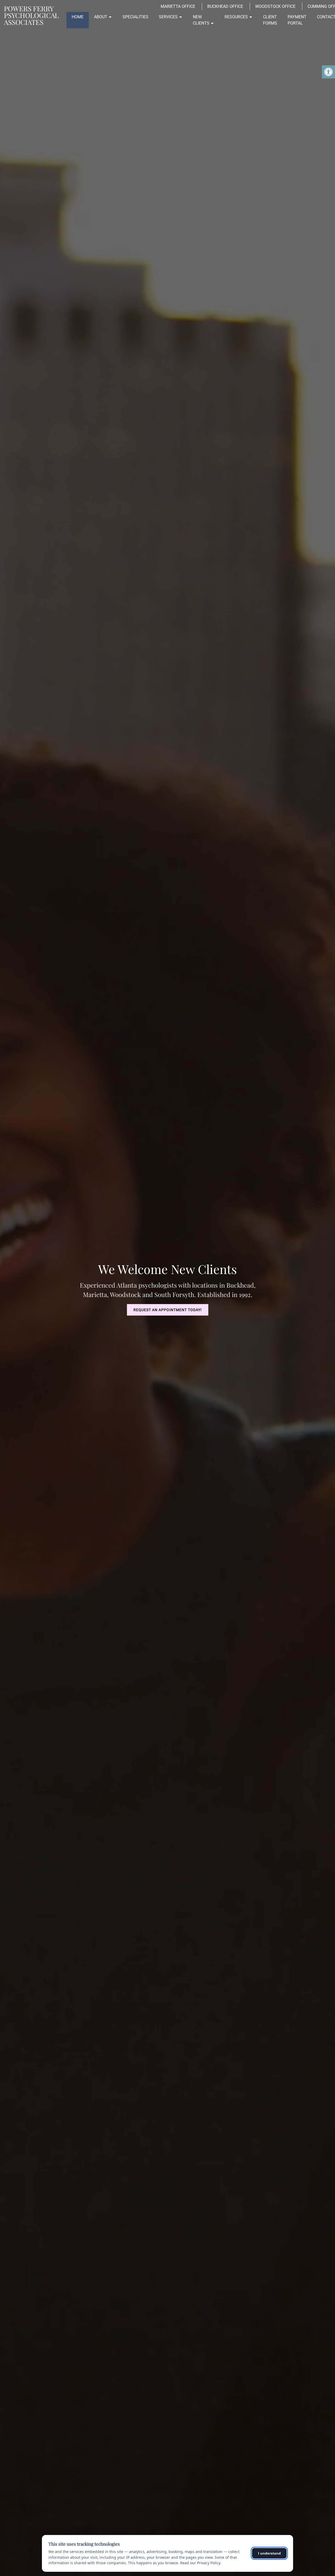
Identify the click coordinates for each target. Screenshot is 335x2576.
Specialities (135, 17)
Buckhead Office (225, 6)
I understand (269, 2553)
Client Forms (270, 20)
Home (78, 17)
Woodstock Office (275, 6)
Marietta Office (178, 6)
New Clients (201, 20)
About (101, 17)
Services (168, 17)
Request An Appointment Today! (168, 1310)
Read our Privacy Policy (200, 2563)
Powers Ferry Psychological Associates (31, 15)
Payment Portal (297, 20)
